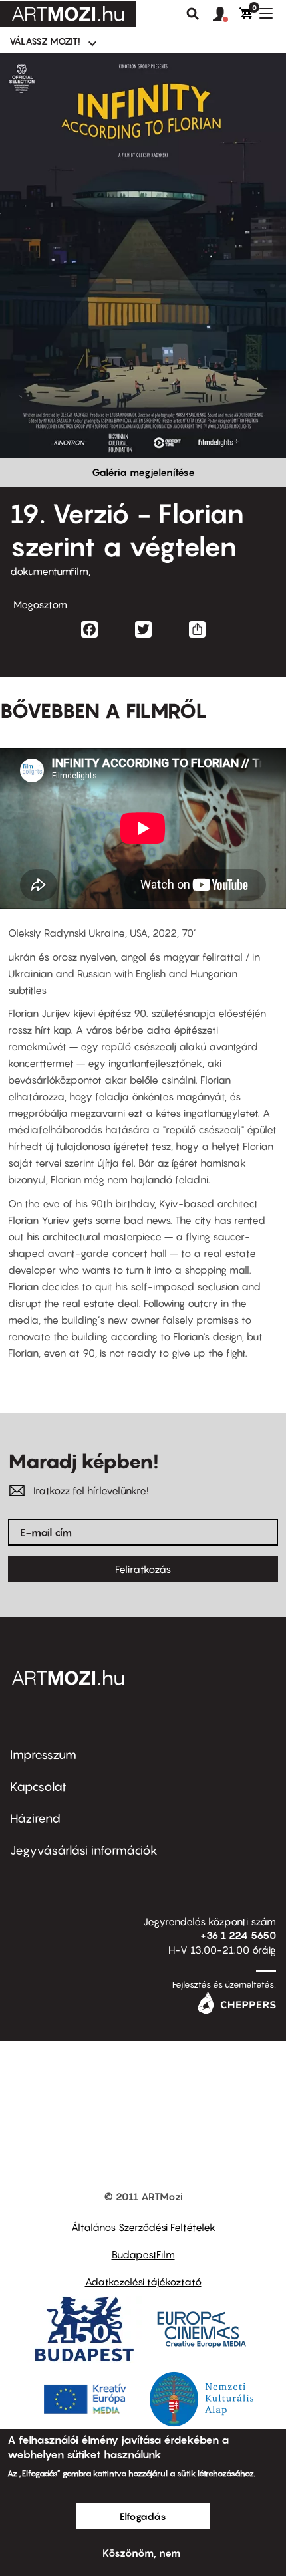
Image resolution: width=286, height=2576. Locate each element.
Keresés (193, 14)
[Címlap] (68, 14)
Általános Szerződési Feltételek (143, 2227)
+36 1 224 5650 (238, 1935)
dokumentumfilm (49, 571)
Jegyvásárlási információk (84, 1850)
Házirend (35, 1818)
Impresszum (43, 1755)
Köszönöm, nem (141, 2553)
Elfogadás (143, 2516)
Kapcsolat (38, 1787)
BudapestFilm (143, 2254)
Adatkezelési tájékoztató (143, 2282)
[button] (226, 15)
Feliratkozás (143, 1569)
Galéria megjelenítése (143, 472)
